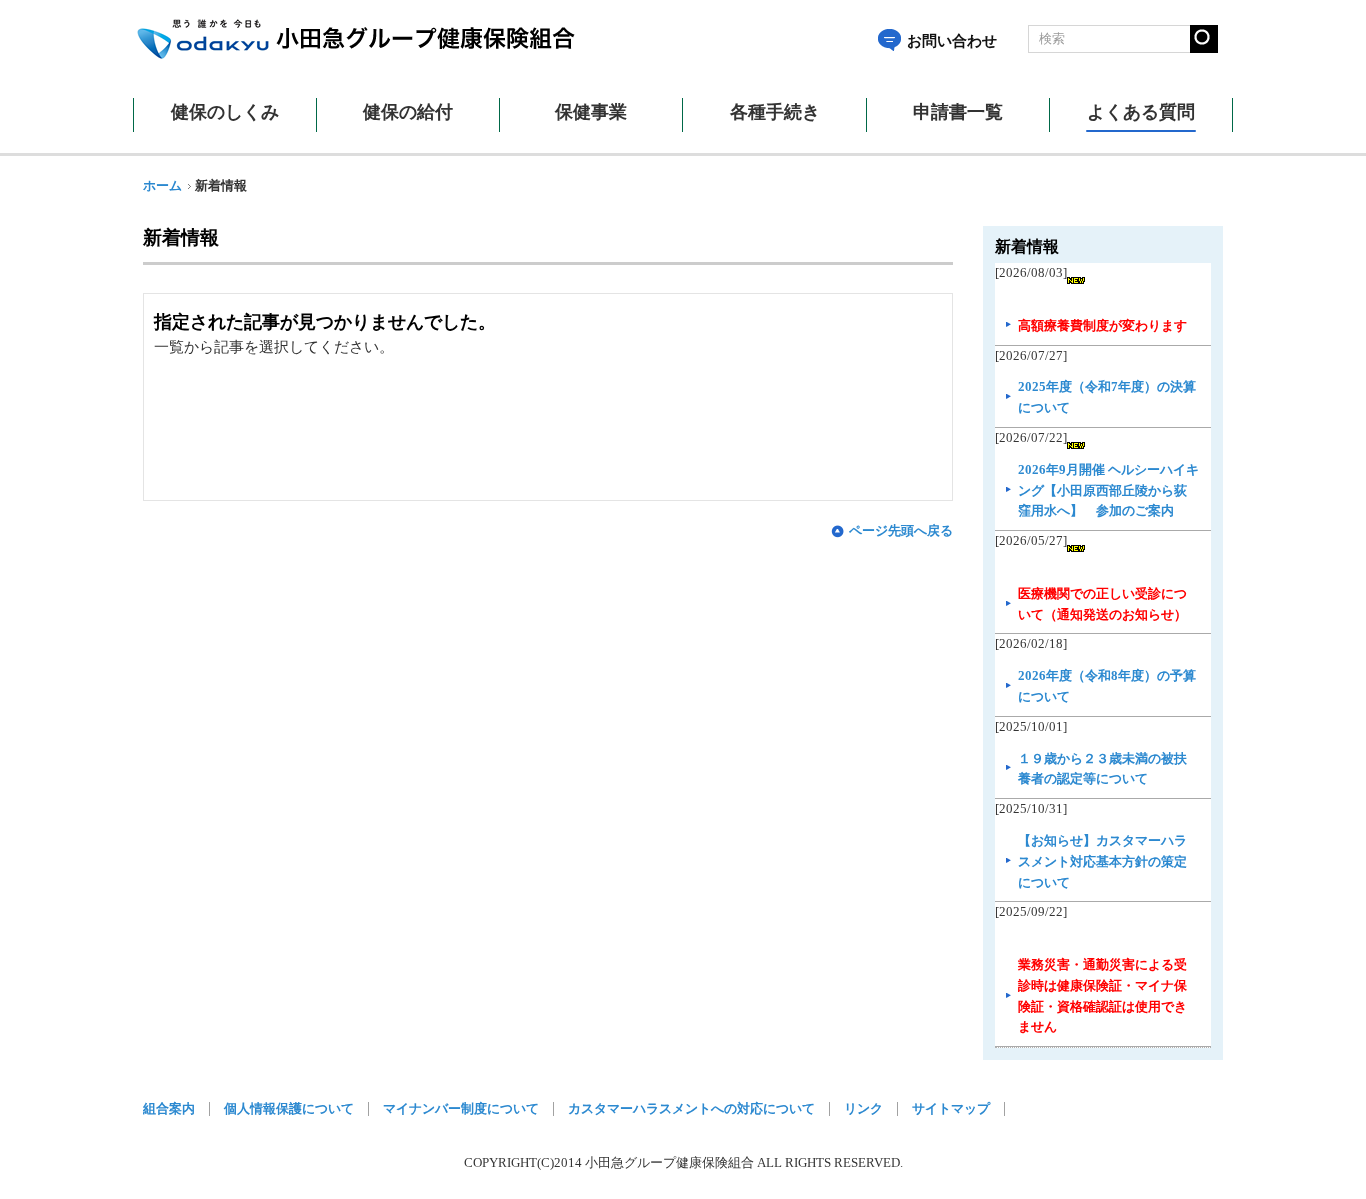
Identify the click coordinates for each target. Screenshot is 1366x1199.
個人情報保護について (289, 1109)
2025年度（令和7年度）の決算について (1107, 397)
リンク (863, 1109)
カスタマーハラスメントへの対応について (691, 1109)
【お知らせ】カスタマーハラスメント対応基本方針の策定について (1102, 861)
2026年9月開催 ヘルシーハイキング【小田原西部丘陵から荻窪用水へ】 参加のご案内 (1108, 490)
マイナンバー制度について (461, 1109)
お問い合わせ (952, 41)
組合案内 (169, 1109)
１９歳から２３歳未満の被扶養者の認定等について (1102, 769)
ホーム (162, 186)
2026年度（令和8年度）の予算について (1107, 686)
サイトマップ (951, 1109)
